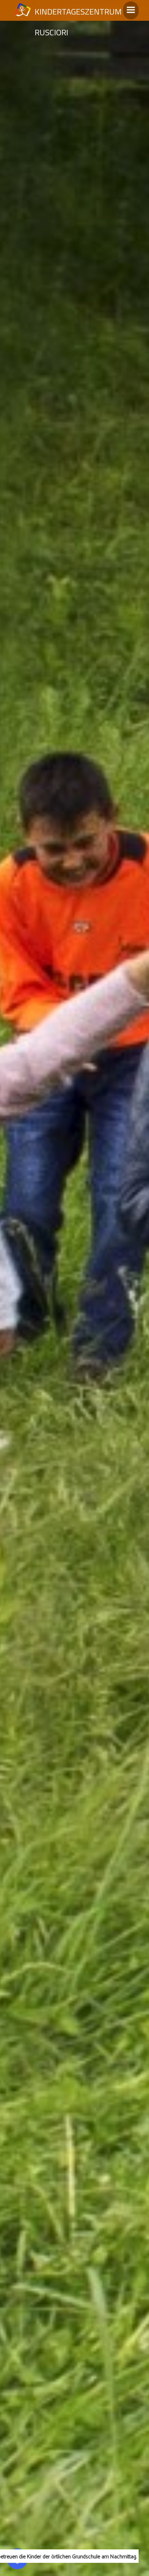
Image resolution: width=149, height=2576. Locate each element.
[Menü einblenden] (131, 10)
